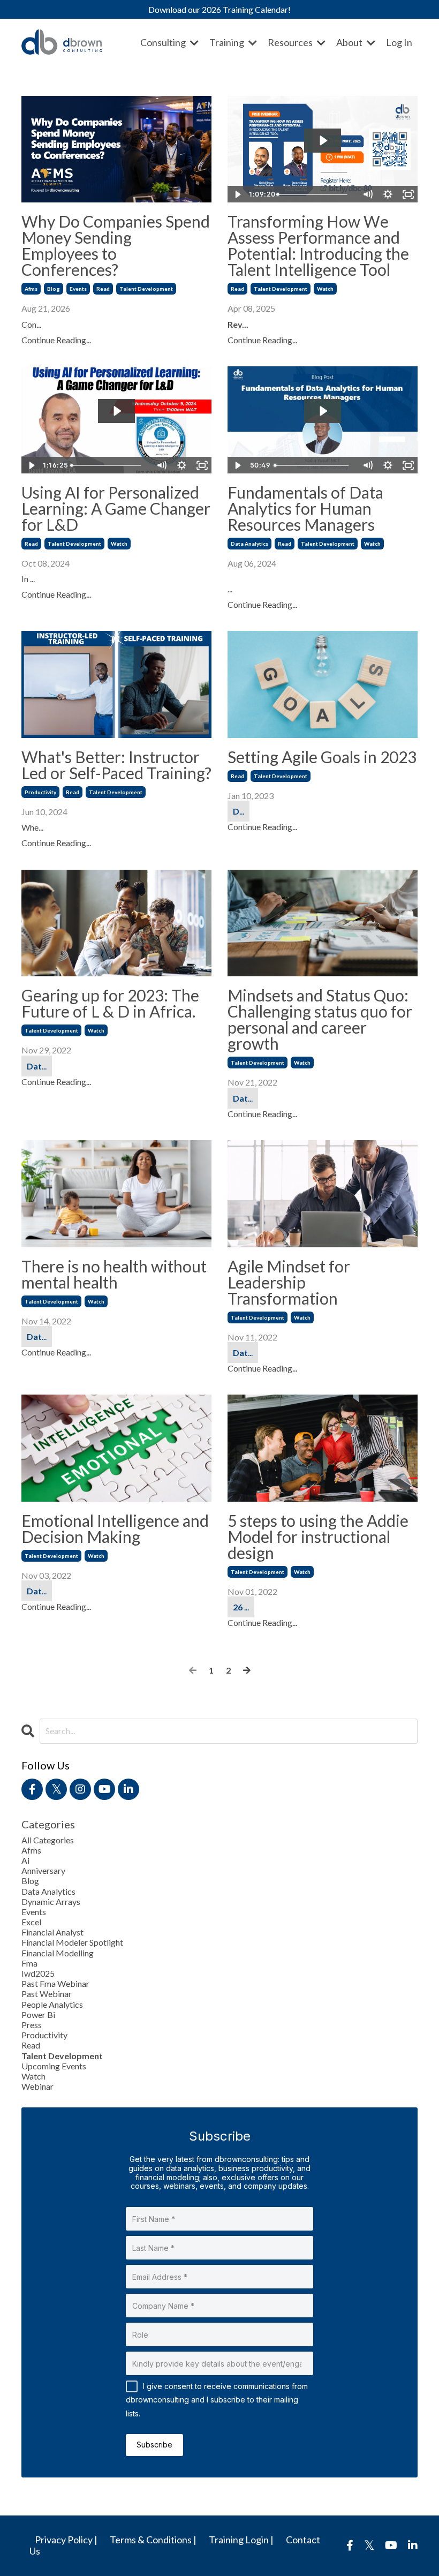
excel (31, 1922)
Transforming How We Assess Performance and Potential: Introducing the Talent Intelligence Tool (318, 245)
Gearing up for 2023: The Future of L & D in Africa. (110, 1003)
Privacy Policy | (66, 2540)
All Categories (48, 1840)
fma (29, 1963)
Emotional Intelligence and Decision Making (115, 1528)
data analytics (249, 544)
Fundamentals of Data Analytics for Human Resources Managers (305, 508)
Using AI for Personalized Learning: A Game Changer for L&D (116, 508)
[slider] (316, 194)
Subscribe (154, 2445)
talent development (146, 289)
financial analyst (52, 1932)
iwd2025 (38, 1973)
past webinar (47, 1994)
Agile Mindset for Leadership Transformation (289, 1282)
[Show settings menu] (388, 194)
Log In (399, 42)
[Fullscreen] (408, 194)
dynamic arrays (51, 1901)
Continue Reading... (56, 340)
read (103, 289)
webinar (37, 2086)
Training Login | (241, 2540)
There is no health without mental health (114, 1274)
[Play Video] (237, 194)
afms (31, 289)
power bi (38, 2014)
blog (54, 289)
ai (25, 1860)
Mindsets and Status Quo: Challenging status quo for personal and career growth (320, 1019)
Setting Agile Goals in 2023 (322, 757)
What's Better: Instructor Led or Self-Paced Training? (116, 765)
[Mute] (367, 194)
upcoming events (54, 2066)
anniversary (43, 1870)
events (78, 289)
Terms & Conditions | (153, 2540)
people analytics (52, 2004)
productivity (40, 792)
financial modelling (58, 1953)
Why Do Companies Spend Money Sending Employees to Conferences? (116, 245)
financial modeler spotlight (72, 1942)
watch (325, 289)
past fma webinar (55, 1983)
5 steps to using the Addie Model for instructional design (318, 1536)
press (32, 2025)
